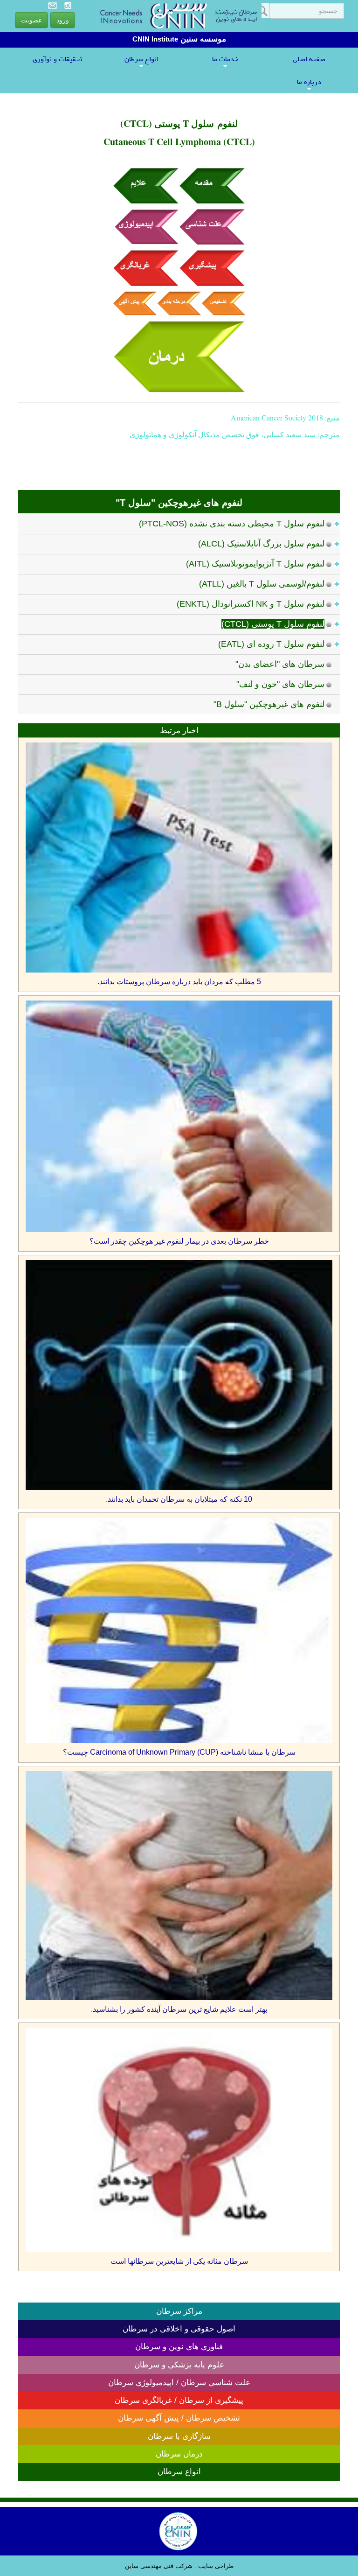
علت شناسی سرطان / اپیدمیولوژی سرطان (179, 2383)
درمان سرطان (179, 2454)
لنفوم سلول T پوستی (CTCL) (273, 624)
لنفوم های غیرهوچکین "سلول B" (269, 704)
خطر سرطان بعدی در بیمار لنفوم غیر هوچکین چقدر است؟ (179, 1241)
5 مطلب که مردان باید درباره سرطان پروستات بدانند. (179, 982)
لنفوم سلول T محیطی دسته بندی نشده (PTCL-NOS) (232, 524)
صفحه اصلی (309, 59)
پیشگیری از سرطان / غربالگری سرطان (179, 2400)
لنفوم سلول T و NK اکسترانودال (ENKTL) (251, 604)
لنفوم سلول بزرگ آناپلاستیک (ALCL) (261, 544)
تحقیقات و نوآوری (57, 59)
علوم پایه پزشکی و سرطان (179, 2365)
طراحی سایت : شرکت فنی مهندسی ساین (179, 2566)
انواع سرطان (141, 61)
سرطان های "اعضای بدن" (280, 664)
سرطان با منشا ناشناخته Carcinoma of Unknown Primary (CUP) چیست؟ (179, 1752)
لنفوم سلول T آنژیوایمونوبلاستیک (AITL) (255, 564)
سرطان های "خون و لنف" (280, 684)
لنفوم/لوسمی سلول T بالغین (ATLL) (262, 584)
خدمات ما (225, 61)
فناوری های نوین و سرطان (179, 2347)
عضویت (31, 20)
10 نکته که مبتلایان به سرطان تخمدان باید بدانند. (179, 1499)
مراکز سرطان (179, 2311)
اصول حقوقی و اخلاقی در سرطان (179, 2329)
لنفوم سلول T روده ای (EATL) (271, 644)
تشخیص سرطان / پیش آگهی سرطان (179, 2418)
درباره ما (309, 84)
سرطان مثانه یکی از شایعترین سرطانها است (179, 2261)
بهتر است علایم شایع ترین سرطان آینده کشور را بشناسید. (179, 2009)
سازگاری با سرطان (179, 2436)
